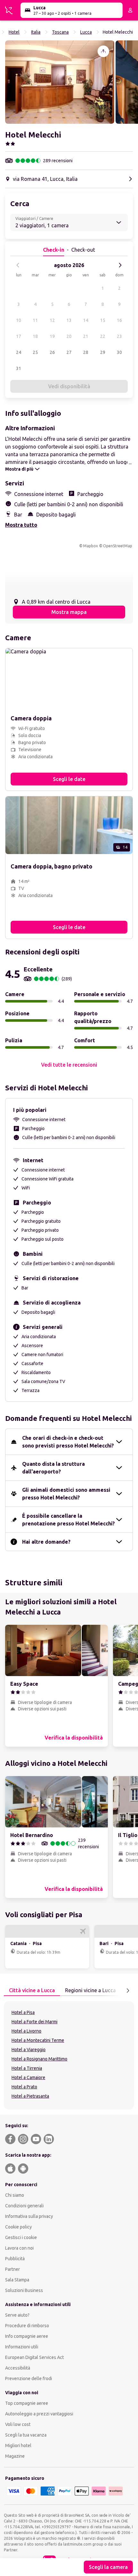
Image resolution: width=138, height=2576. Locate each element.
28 (86, 352)
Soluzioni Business (24, 2290)
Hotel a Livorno (26, 2031)
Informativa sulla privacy (29, 2216)
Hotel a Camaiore (28, 2077)
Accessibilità (18, 2368)
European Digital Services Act (34, 2357)
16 (119, 320)
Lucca (86, 32)
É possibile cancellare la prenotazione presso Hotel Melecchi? (69, 1520)
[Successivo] (120, 265)
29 (103, 352)
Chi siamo (15, 2195)
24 (19, 352)
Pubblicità (15, 2259)
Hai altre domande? (46, 1542)
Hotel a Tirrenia (27, 2068)
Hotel (14, 32)
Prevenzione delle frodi (29, 2379)
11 (35, 320)
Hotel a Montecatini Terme (38, 2040)
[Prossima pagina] (128, 1991)
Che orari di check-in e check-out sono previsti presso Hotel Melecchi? (68, 1442)
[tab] (32, 1991)
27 (69, 352)
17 (19, 336)
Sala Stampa (17, 2280)
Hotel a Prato (24, 2087)
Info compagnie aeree (27, 2336)
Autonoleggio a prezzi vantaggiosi (39, 2414)
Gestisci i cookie (21, 2237)
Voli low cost (18, 2424)
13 (69, 320)
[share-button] (103, 51)
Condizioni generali (24, 2206)
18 (35, 336)
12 (52, 320)
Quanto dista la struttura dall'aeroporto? (53, 1468)
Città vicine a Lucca (32, 1990)
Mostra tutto (21, 525)
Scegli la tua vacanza (26, 2435)
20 (69, 336)
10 (19, 320)
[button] (60, 82)
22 (103, 336)
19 (52, 336)
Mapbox (91, 546)
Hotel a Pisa (23, 2012)
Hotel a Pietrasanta (30, 2096)
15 (103, 320)
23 (119, 336)
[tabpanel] (69, 2055)
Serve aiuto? (17, 2315)
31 (19, 368)
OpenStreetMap (118, 546)
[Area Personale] (130, 10)
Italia (36, 32)
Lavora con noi (19, 2248)
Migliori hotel (18, 2446)
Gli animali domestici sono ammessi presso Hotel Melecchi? (66, 1494)
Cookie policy (18, 2227)
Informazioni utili (22, 2347)
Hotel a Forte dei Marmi (34, 2022)
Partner (13, 2269)
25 (35, 352)
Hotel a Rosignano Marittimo (39, 2059)
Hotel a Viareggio (29, 2050)
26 (52, 352)
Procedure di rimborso (27, 2326)
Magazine (15, 2456)
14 (86, 320)
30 (119, 352)
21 (86, 336)
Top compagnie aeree (27, 2403)
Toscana (60, 32)
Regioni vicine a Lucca (91, 1990)
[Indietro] (18, 265)
